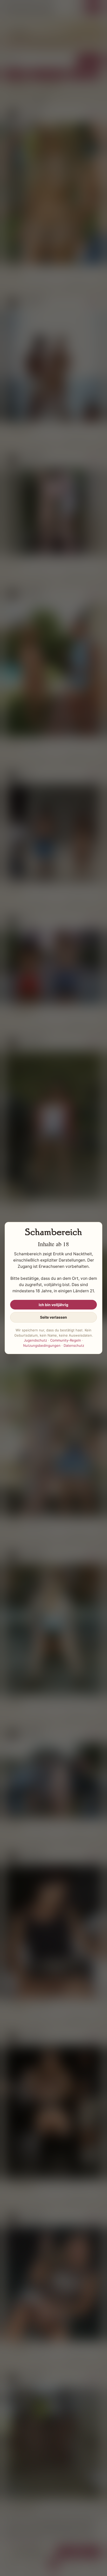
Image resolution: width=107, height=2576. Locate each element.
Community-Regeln (66, 1340)
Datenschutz (74, 1345)
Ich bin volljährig (53, 1305)
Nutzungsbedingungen (42, 1345)
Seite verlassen (53, 1317)
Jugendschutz (35, 1340)
